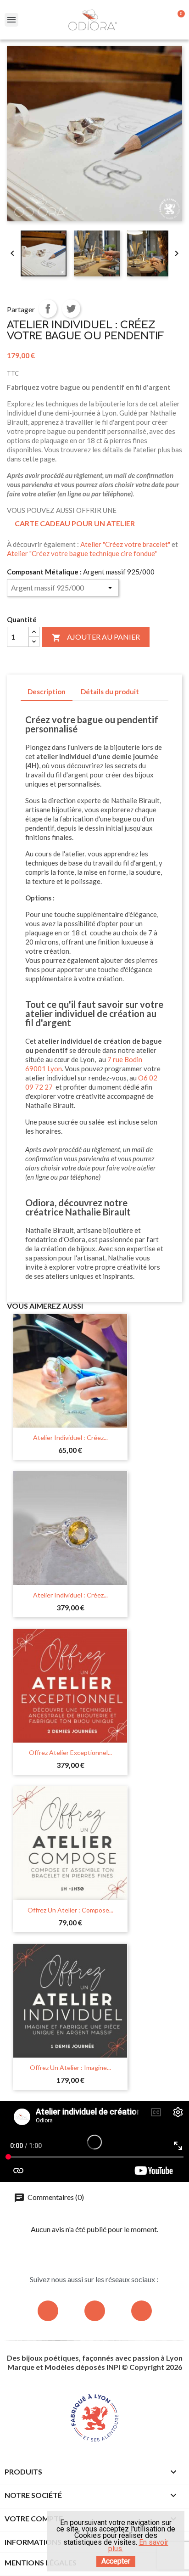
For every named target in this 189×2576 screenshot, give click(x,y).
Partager (48, 309)
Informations (33, 2542)
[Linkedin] (142, 2311)
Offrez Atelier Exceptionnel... (70, 1752)
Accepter (116, 2561)
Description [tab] (47, 692)
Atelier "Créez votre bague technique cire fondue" (82, 553)
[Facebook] (95, 2311)
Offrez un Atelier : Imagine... (70, 2067)
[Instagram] (48, 2311)
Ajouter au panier (96, 637)
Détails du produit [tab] (110, 692)
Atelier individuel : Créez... (70, 1437)
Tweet (71, 309)
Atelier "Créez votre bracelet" (125, 544)
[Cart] (177, 20)
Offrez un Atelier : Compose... (70, 1910)
